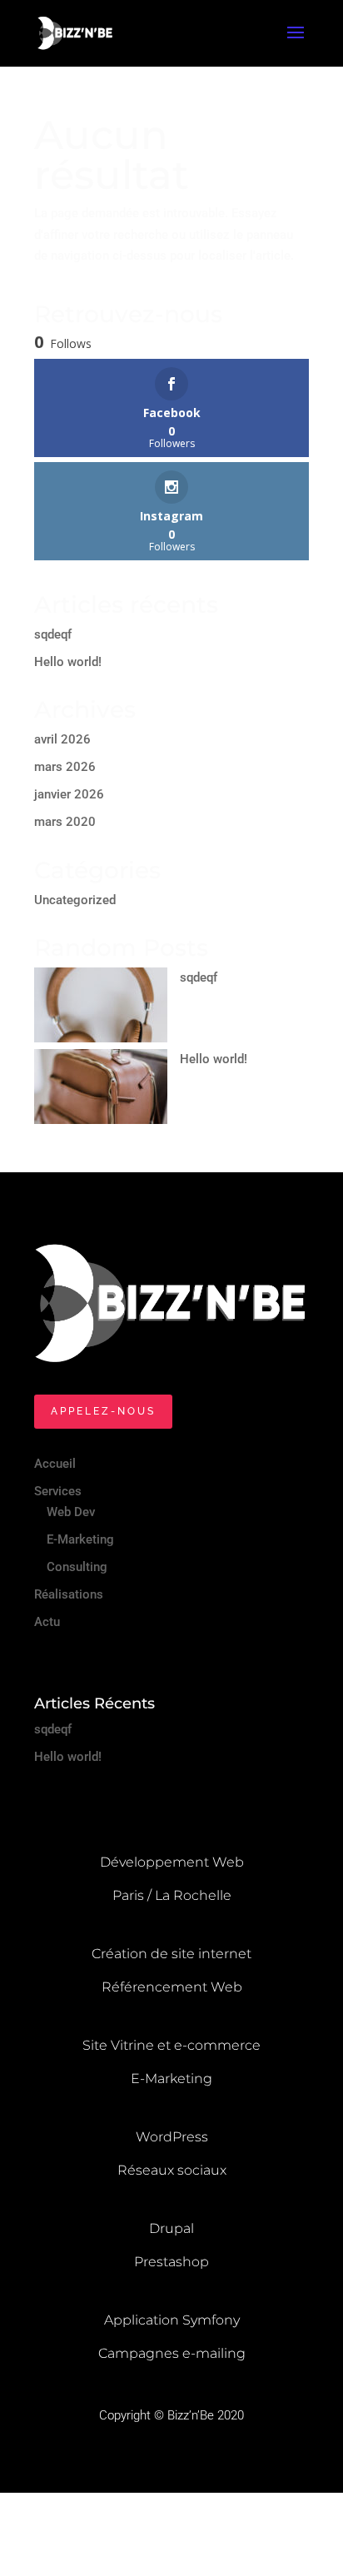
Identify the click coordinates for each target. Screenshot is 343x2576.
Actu (47, 1622)
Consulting (77, 1567)
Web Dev (71, 1512)
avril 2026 (62, 739)
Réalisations (69, 1594)
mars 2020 (65, 822)
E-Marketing (80, 1539)
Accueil (55, 1464)
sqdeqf (53, 634)
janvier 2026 (69, 794)
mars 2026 (65, 767)
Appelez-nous (103, 1411)
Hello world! (68, 662)
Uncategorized (75, 900)
